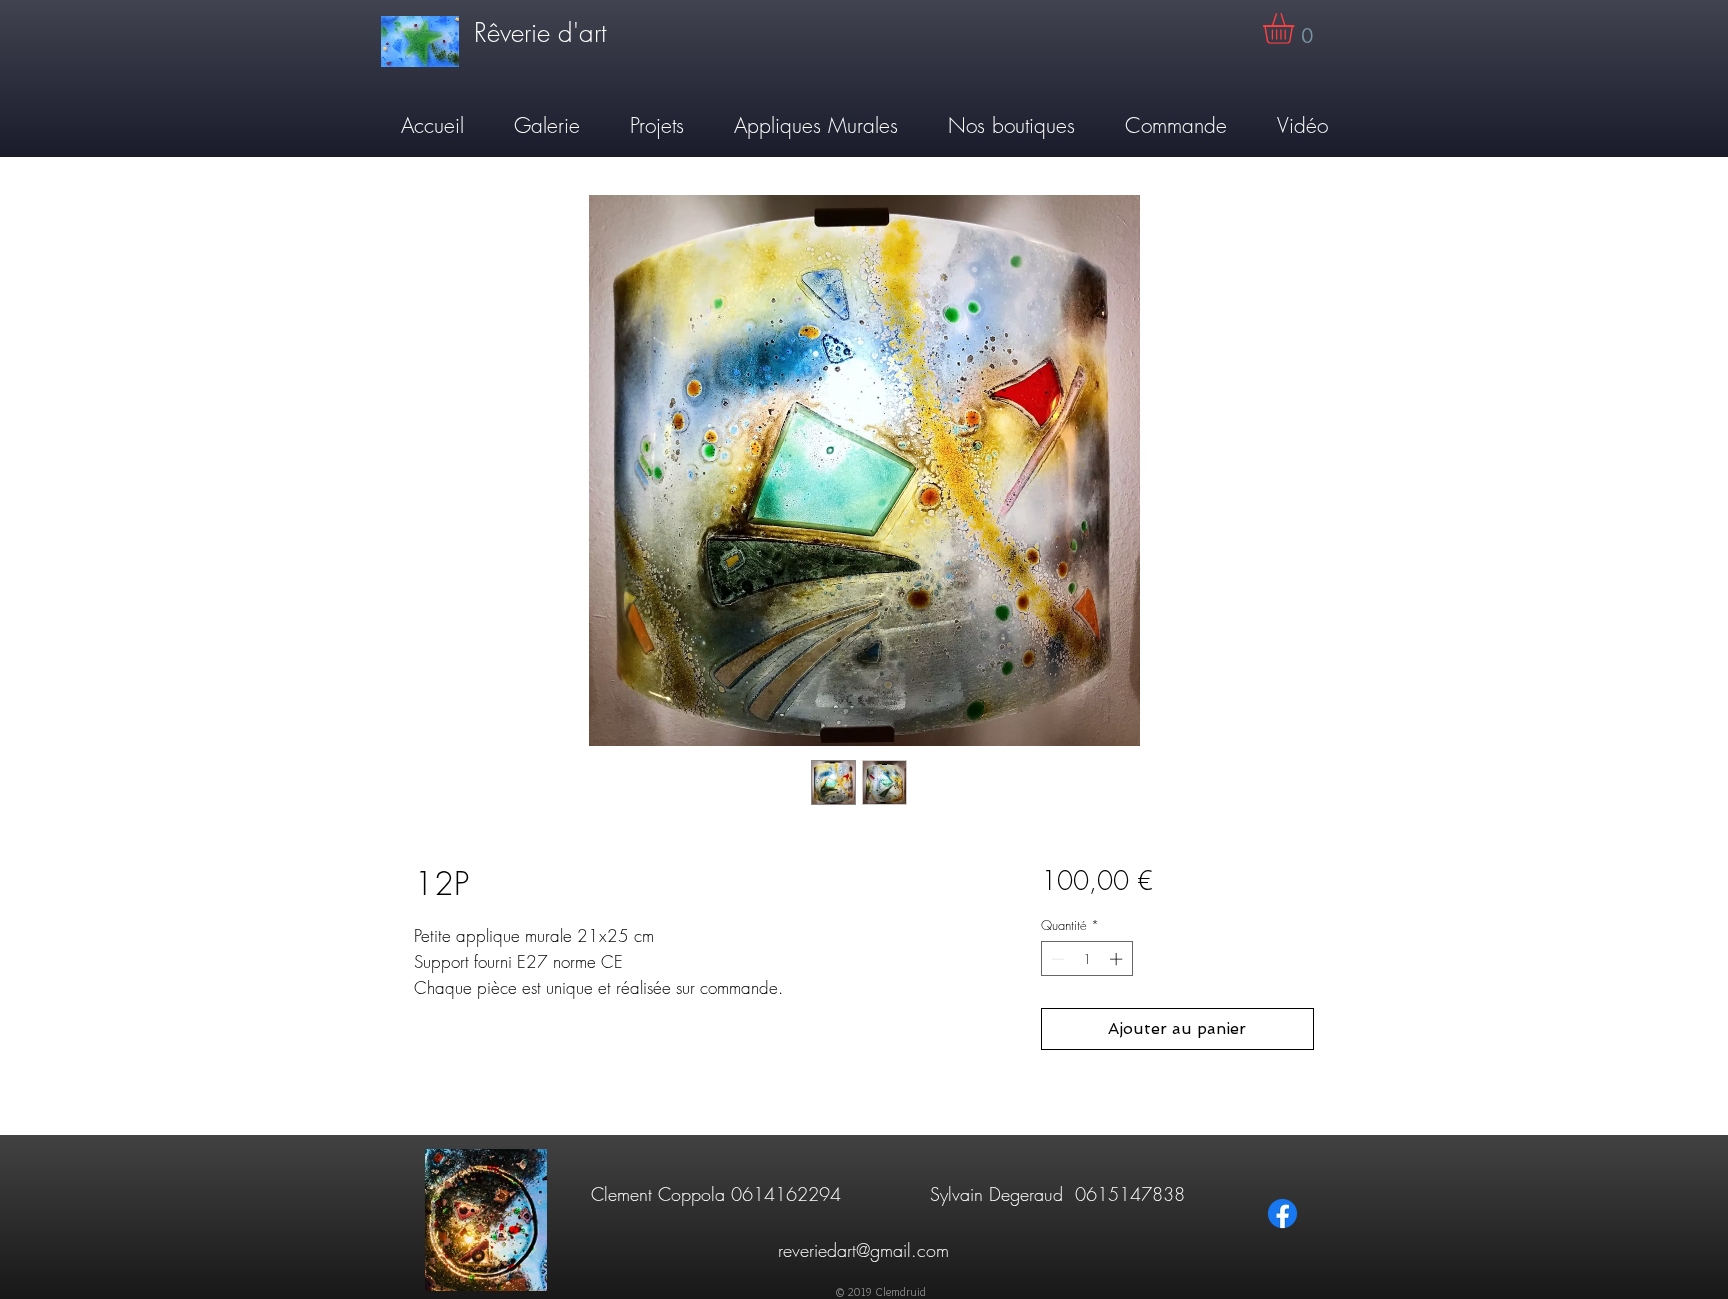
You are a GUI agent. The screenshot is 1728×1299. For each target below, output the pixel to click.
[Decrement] (1056, 959)
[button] (1296, 28)
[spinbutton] (1086, 959)
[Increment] (1118, 959)
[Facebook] (1282, 1213)
